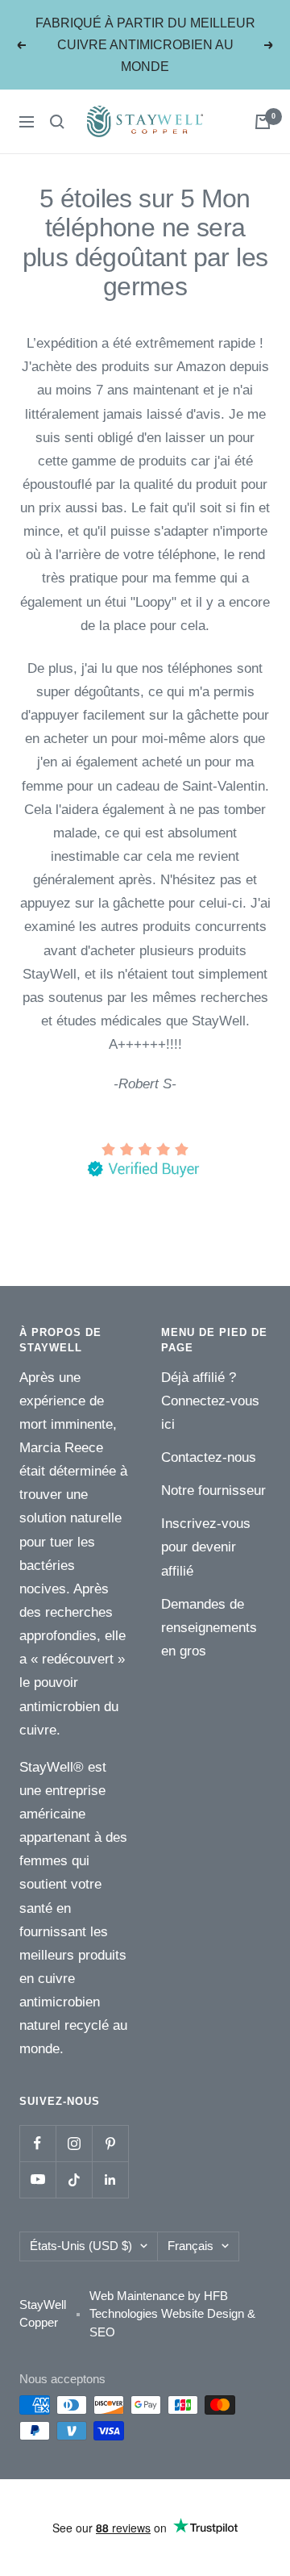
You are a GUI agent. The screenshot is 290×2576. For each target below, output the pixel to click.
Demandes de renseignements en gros (209, 1628)
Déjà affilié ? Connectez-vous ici (210, 1401)
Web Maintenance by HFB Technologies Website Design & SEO (172, 2314)
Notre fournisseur (213, 1490)
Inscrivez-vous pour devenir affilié (206, 1547)
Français (191, 2246)
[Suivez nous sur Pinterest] (110, 2143)
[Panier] (263, 122)
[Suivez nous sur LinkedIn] (110, 2179)
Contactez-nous (209, 1457)
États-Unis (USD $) (81, 2246)
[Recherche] (57, 122)
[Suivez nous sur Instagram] (74, 2143)
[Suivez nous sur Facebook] (37, 2143)
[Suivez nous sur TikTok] (74, 2179)
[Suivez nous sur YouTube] (37, 2179)
